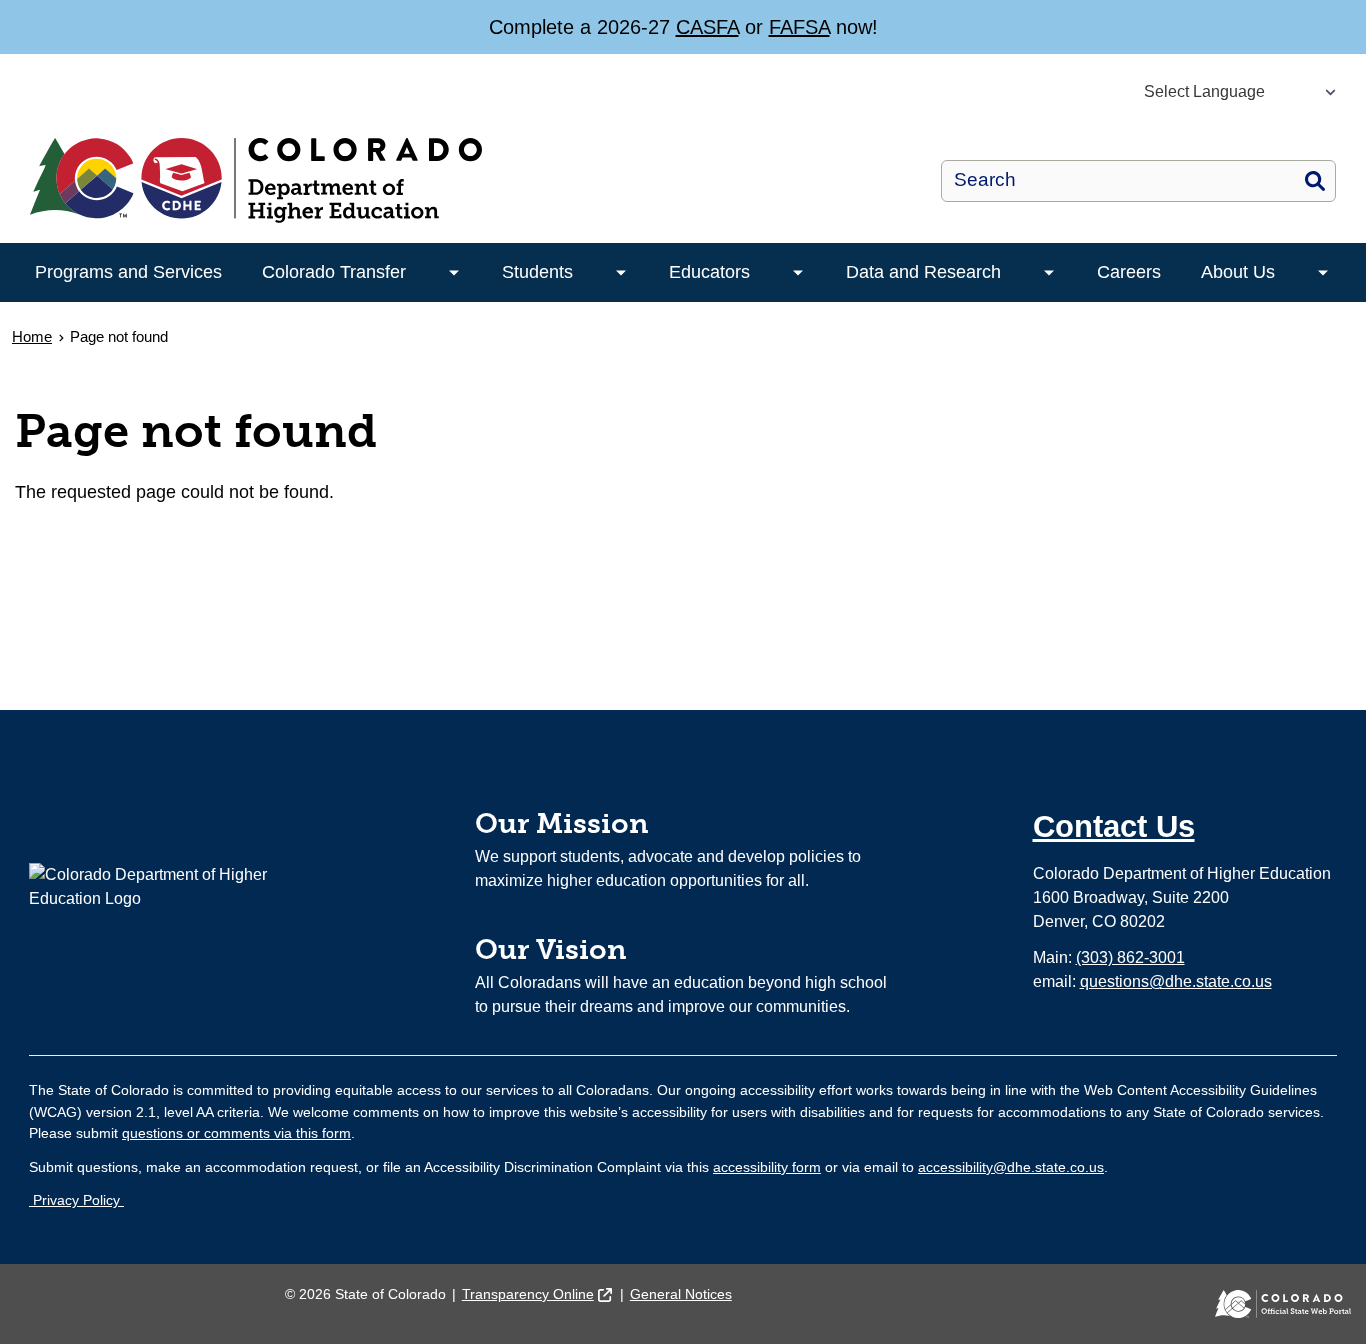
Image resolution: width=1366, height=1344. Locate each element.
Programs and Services (128, 272)
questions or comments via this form (236, 1133)
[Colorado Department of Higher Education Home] (404, 180)
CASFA (707, 27)
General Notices (681, 1294)
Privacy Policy (76, 1200)
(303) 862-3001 (1130, 957)
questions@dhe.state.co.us (1176, 981)
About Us (1238, 272)
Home (32, 336)
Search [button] (1315, 181)
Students (537, 272)
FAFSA (799, 27)
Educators (709, 272)
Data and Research (923, 272)
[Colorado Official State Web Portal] (1269, 1304)
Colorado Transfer (334, 272)
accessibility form (767, 1167)
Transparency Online (528, 1294)
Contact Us (1114, 826)
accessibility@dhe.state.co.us (1011, 1167)
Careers (1129, 272)
